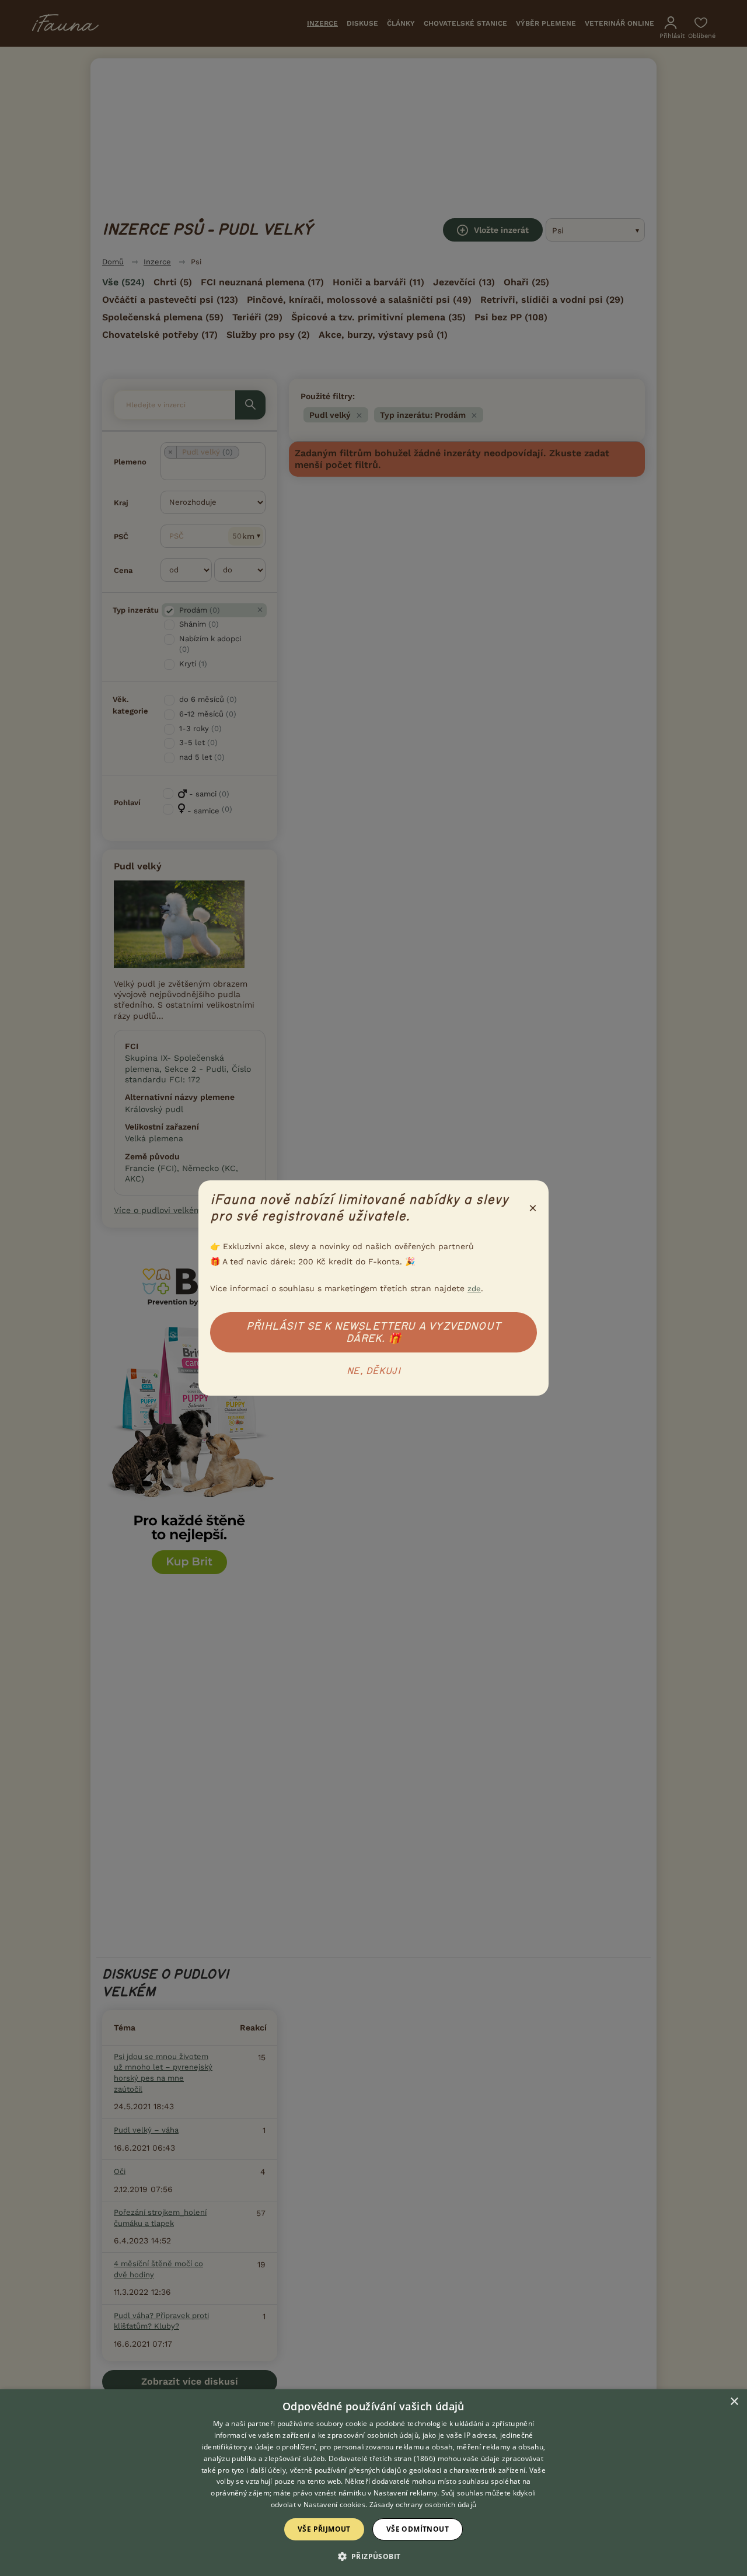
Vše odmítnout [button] (418, 2529)
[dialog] (373, 2483)
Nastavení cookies (334, 2505)
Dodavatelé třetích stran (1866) (382, 2458)
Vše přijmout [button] (324, 2529)
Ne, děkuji (373, 1371)
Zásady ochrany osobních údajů (423, 2505)
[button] (374, 2556)
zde (474, 1289)
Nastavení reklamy (405, 2493)
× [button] (734, 2402)
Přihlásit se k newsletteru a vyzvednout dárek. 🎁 (373, 1332)
